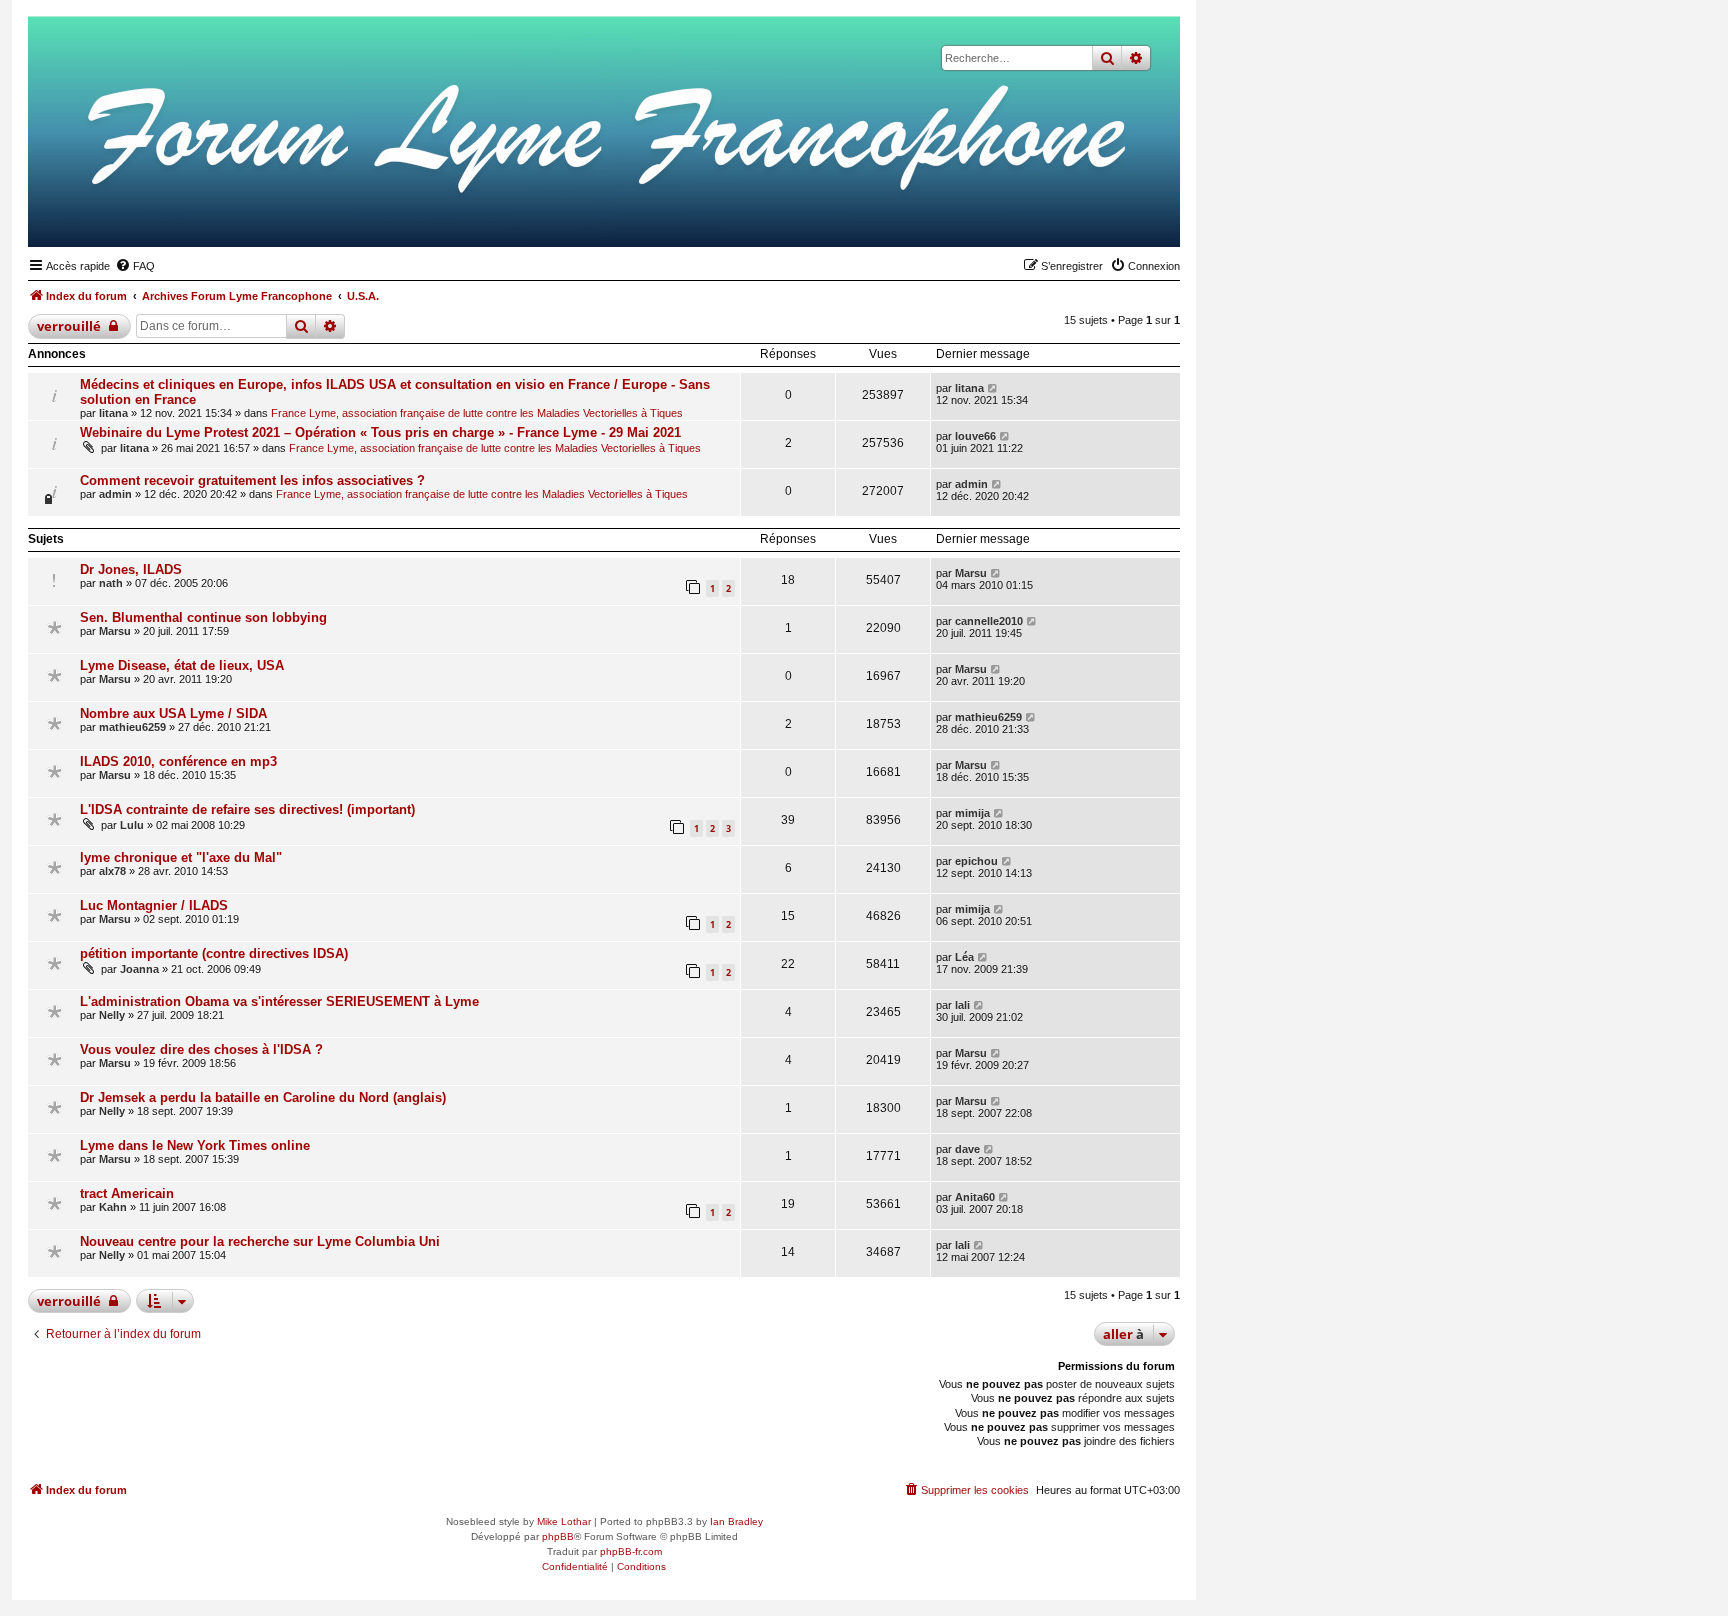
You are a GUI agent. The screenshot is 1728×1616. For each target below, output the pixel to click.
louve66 (975, 436)
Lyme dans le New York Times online (195, 1145)
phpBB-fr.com (631, 1551)
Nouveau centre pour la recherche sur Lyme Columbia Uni (260, 1241)
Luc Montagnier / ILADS (154, 905)
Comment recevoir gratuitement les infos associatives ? (252, 480)
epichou (976, 861)
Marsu (971, 573)
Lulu (132, 825)
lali (962, 1005)
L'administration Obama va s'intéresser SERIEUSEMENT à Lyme (279, 1001)
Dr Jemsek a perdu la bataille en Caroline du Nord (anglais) (263, 1097)
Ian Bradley (736, 1521)
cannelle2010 (989, 621)
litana (113, 413)
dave (967, 1149)
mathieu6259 (132, 727)
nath (111, 583)
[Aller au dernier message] (993, 388)
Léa (964, 957)
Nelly (112, 1015)
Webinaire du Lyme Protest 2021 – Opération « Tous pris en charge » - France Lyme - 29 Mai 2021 (380, 432)
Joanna (139, 969)
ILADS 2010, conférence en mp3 (178, 761)
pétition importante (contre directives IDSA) (214, 953)
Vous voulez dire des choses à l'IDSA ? (201, 1049)
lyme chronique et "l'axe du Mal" (181, 857)
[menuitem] (135, 266)
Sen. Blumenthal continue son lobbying (203, 617)
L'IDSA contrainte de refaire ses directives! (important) (247, 809)
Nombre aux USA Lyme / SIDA (173, 713)
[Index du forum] (1067, 216)
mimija (972, 813)
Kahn (113, 1207)
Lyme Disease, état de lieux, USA (182, 665)
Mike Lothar (564, 1521)
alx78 (112, 871)
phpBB (558, 1536)
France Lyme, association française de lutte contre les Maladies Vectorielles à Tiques (477, 413)
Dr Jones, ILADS (131, 569)
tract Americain (127, 1193)
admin (115, 494)
